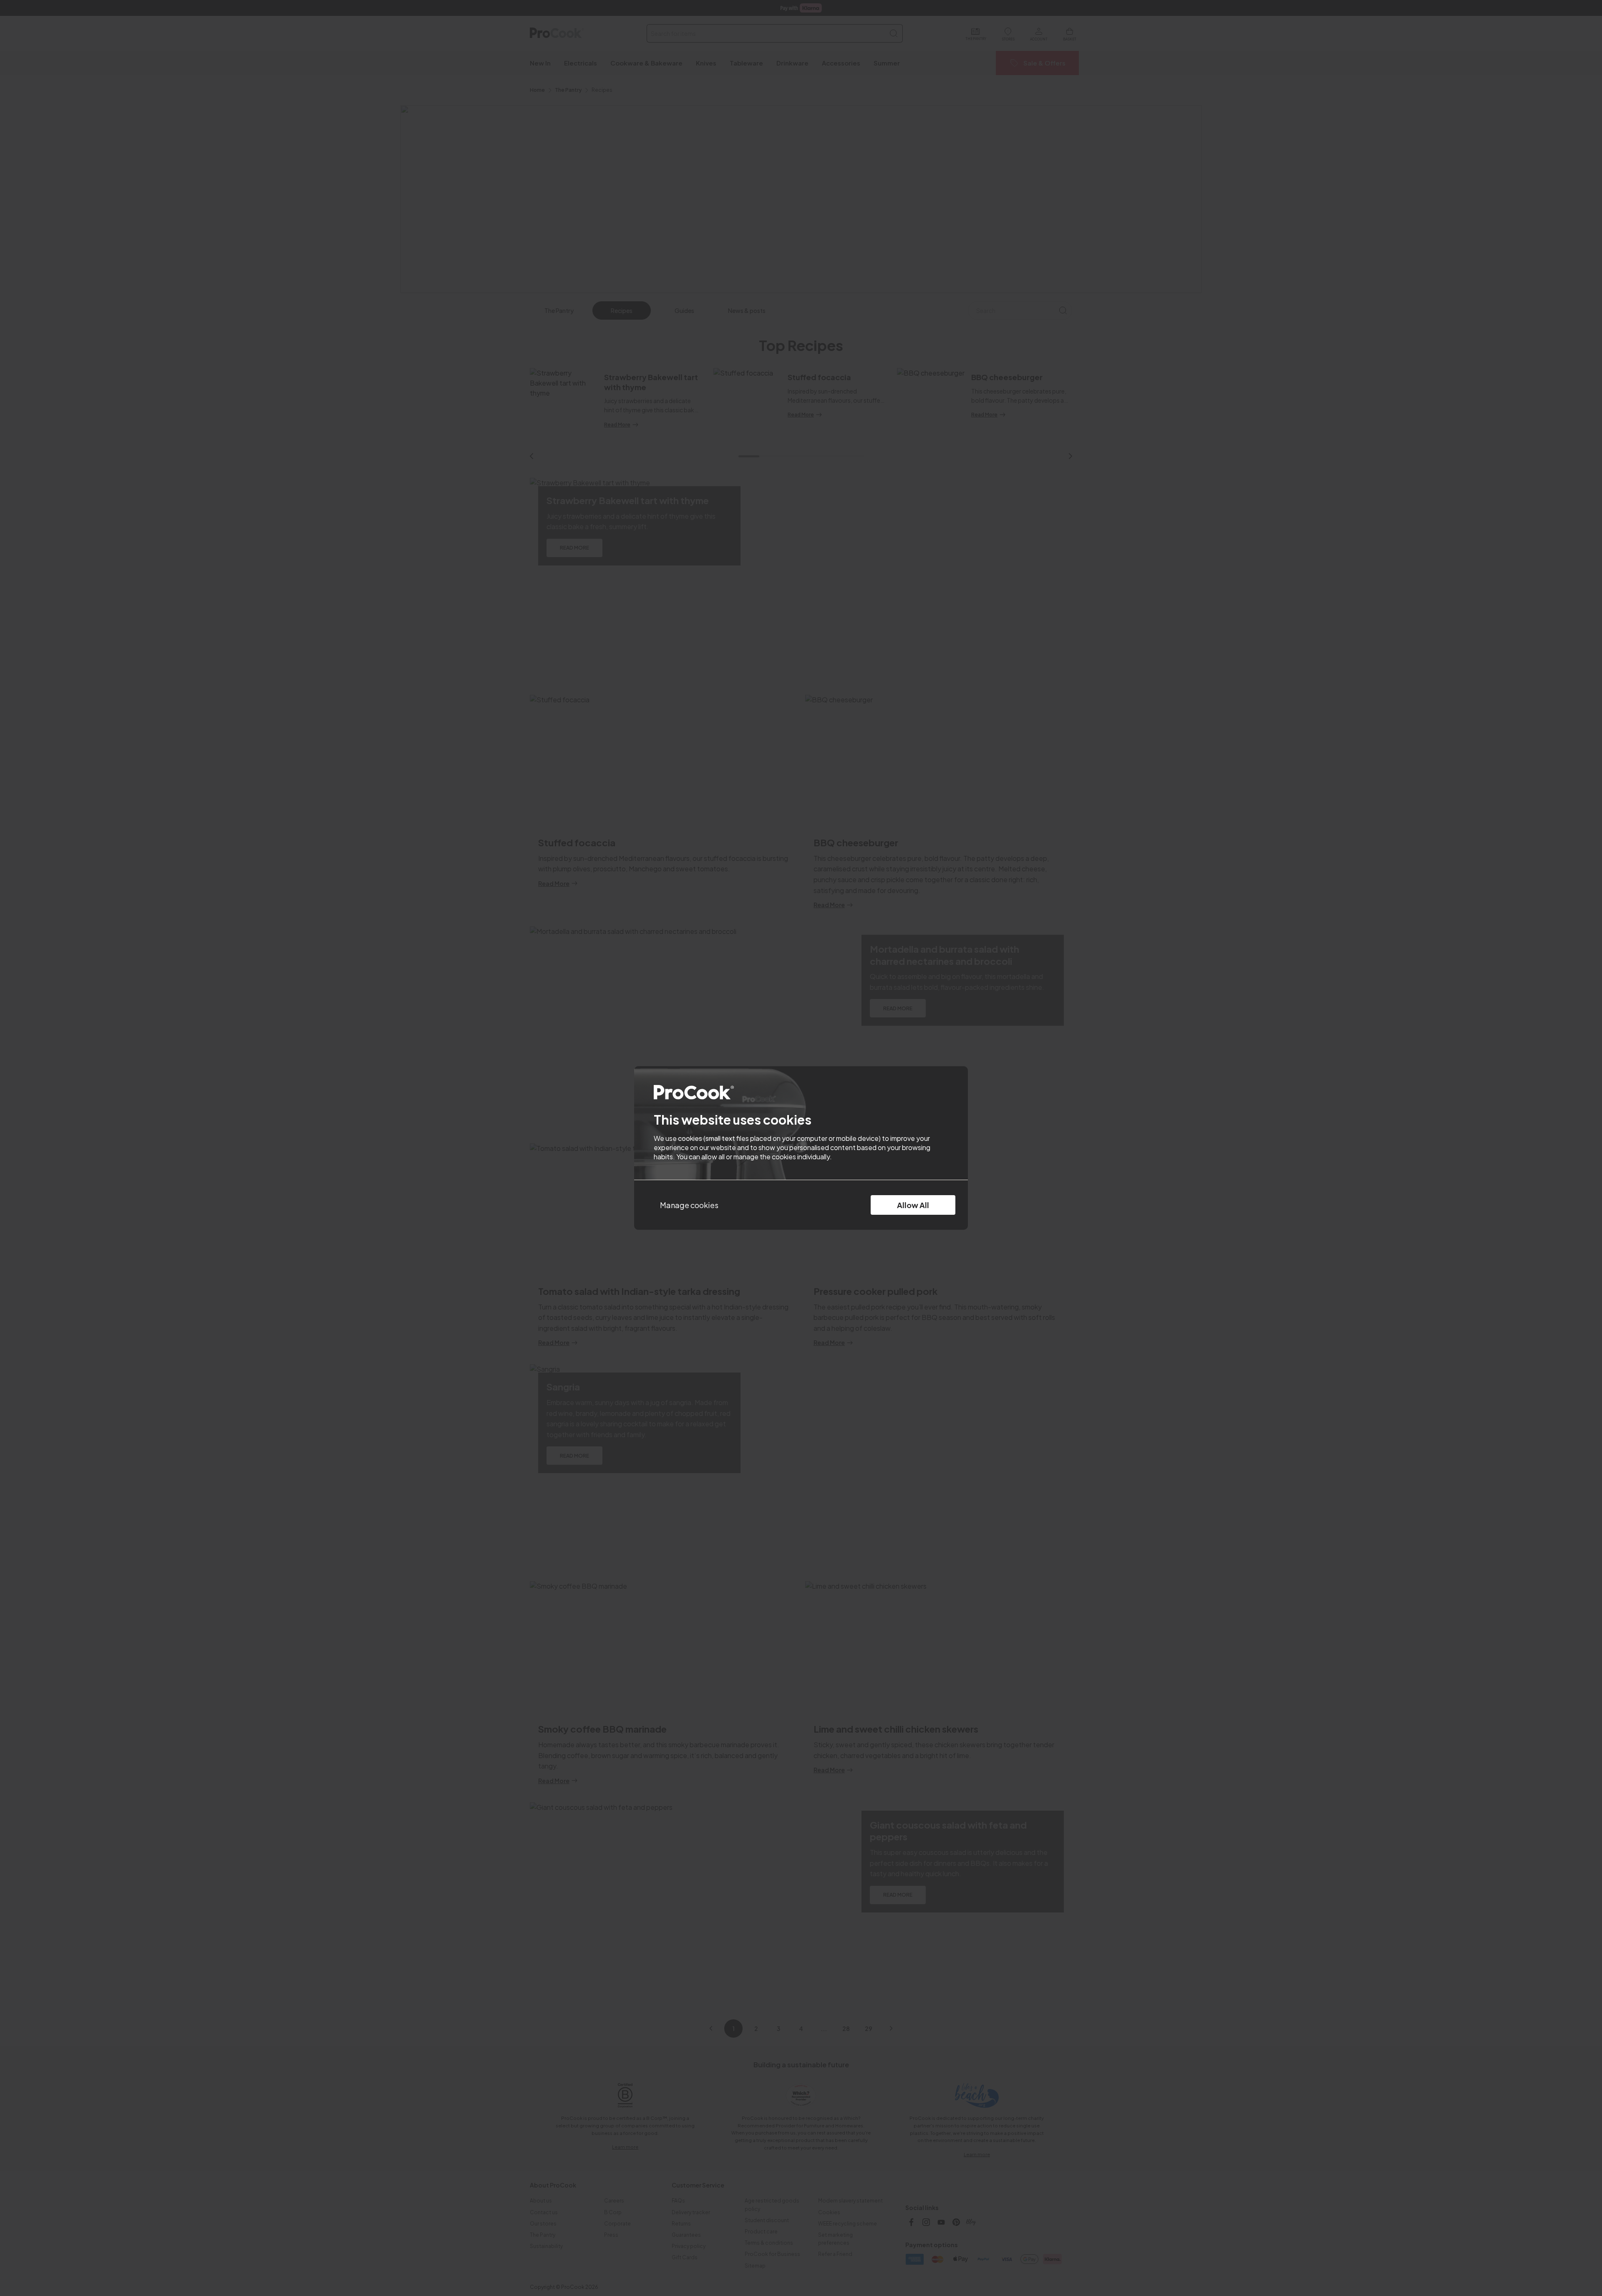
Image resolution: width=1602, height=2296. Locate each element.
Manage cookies (689, 1205)
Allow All (913, 1205)
